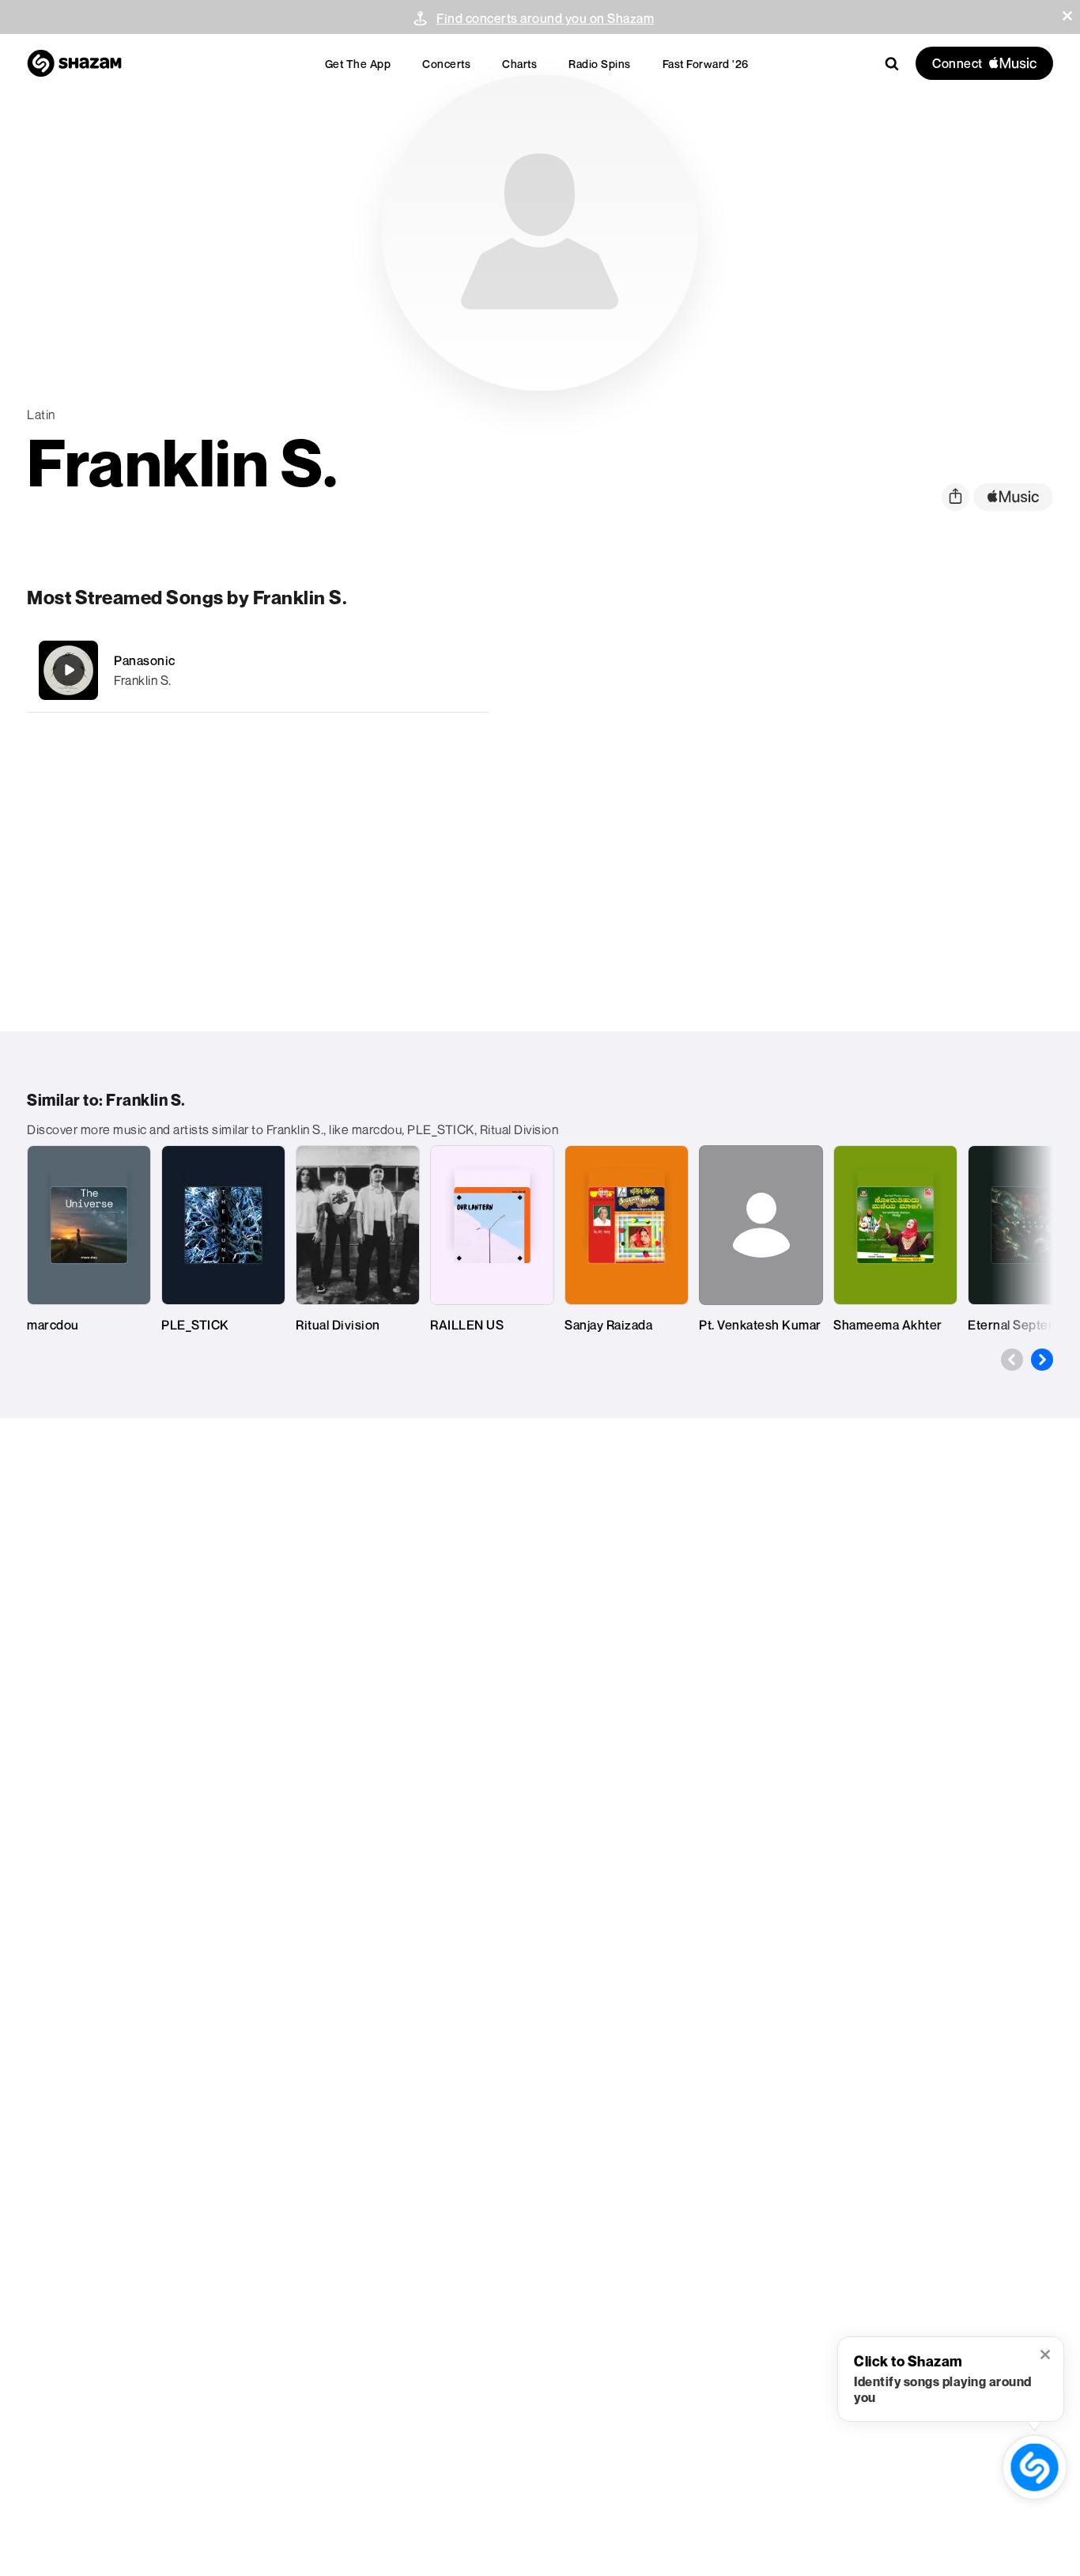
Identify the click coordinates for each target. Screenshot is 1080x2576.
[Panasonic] (258, 670)
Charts (519, 64)
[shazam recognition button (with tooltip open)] (1035, 2467)
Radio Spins (600, 64)
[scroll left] (1012, 1360)
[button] (1067, 16)
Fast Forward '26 (706, 64)
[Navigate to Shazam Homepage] (74, 63)
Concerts (446, 64)
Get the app (358, 64)
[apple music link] (1013, 497)
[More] (466, 670)
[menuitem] (358, 64)
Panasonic (145, 660)
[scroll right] (1042, 1360)
